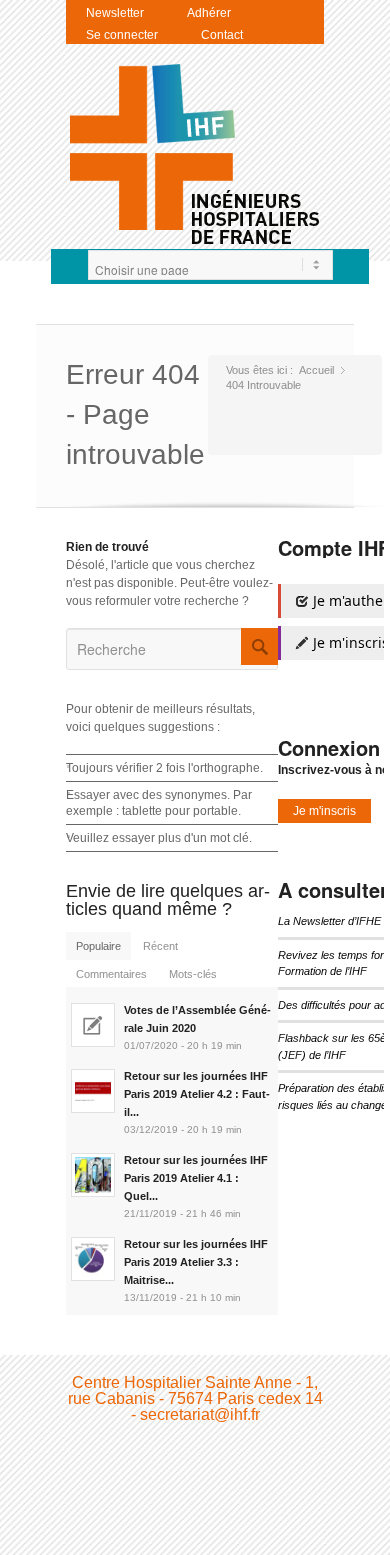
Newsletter (115, 13)
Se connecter (122, 35)
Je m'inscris (324, 811)
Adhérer (209, 13)
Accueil (316, 370)
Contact (222, 35)
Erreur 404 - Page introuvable (135, 414)
